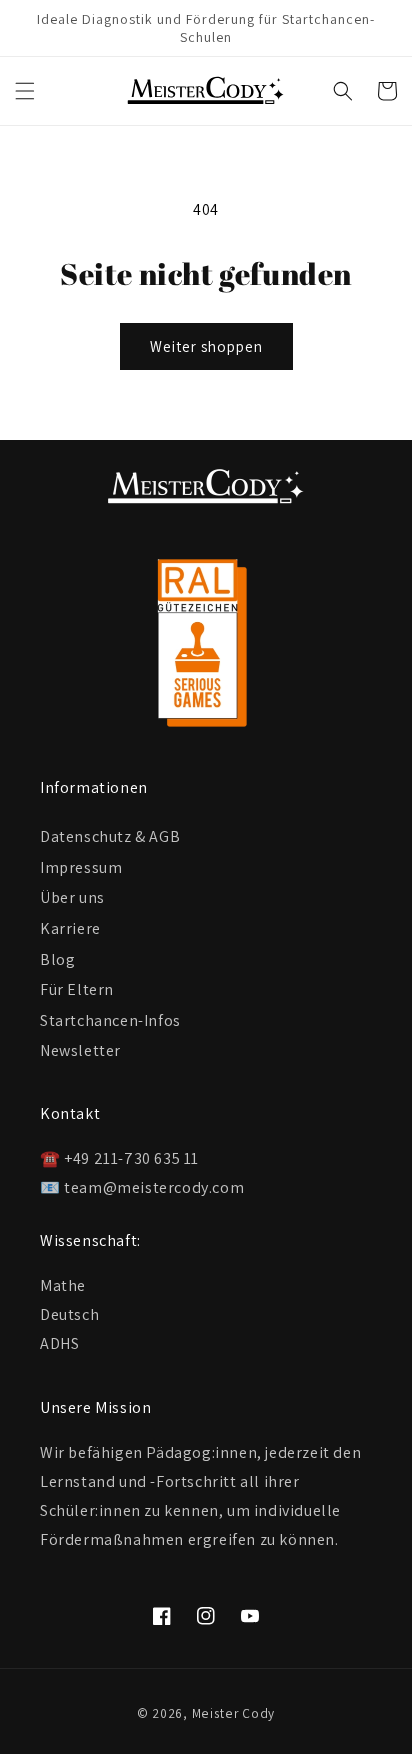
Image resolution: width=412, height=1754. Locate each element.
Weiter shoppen (206, 346)
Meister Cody (233, 1713)
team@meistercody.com (154, 1187)
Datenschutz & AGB (110, 836)
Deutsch (69, 1314)
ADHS (59, 1343)
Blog (57, 959)
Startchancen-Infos (110, 1020)
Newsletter (80, 1050)
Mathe (63, 1285)
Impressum (81, 867)
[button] (25, 91)
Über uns (72, 897)
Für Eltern (77, 989)
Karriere (70, 928)
